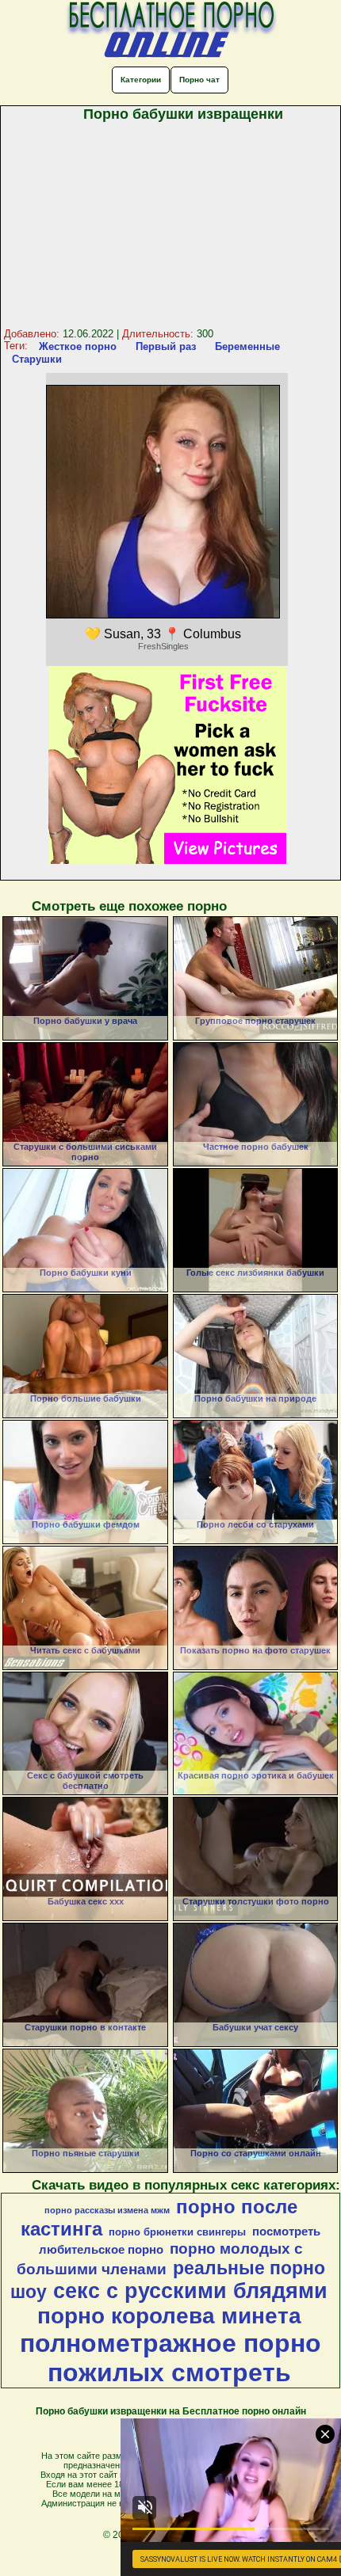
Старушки (37, 359)
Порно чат (199, 80)
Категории (141, 80)
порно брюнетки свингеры (177, 2232)
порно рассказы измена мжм (107, 2210)
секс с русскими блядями (190, 2291)
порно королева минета (169, 2316)
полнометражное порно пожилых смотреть (170, 2358)
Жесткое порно (78, 346)
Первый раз (166, 346)
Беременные (247, 346)
